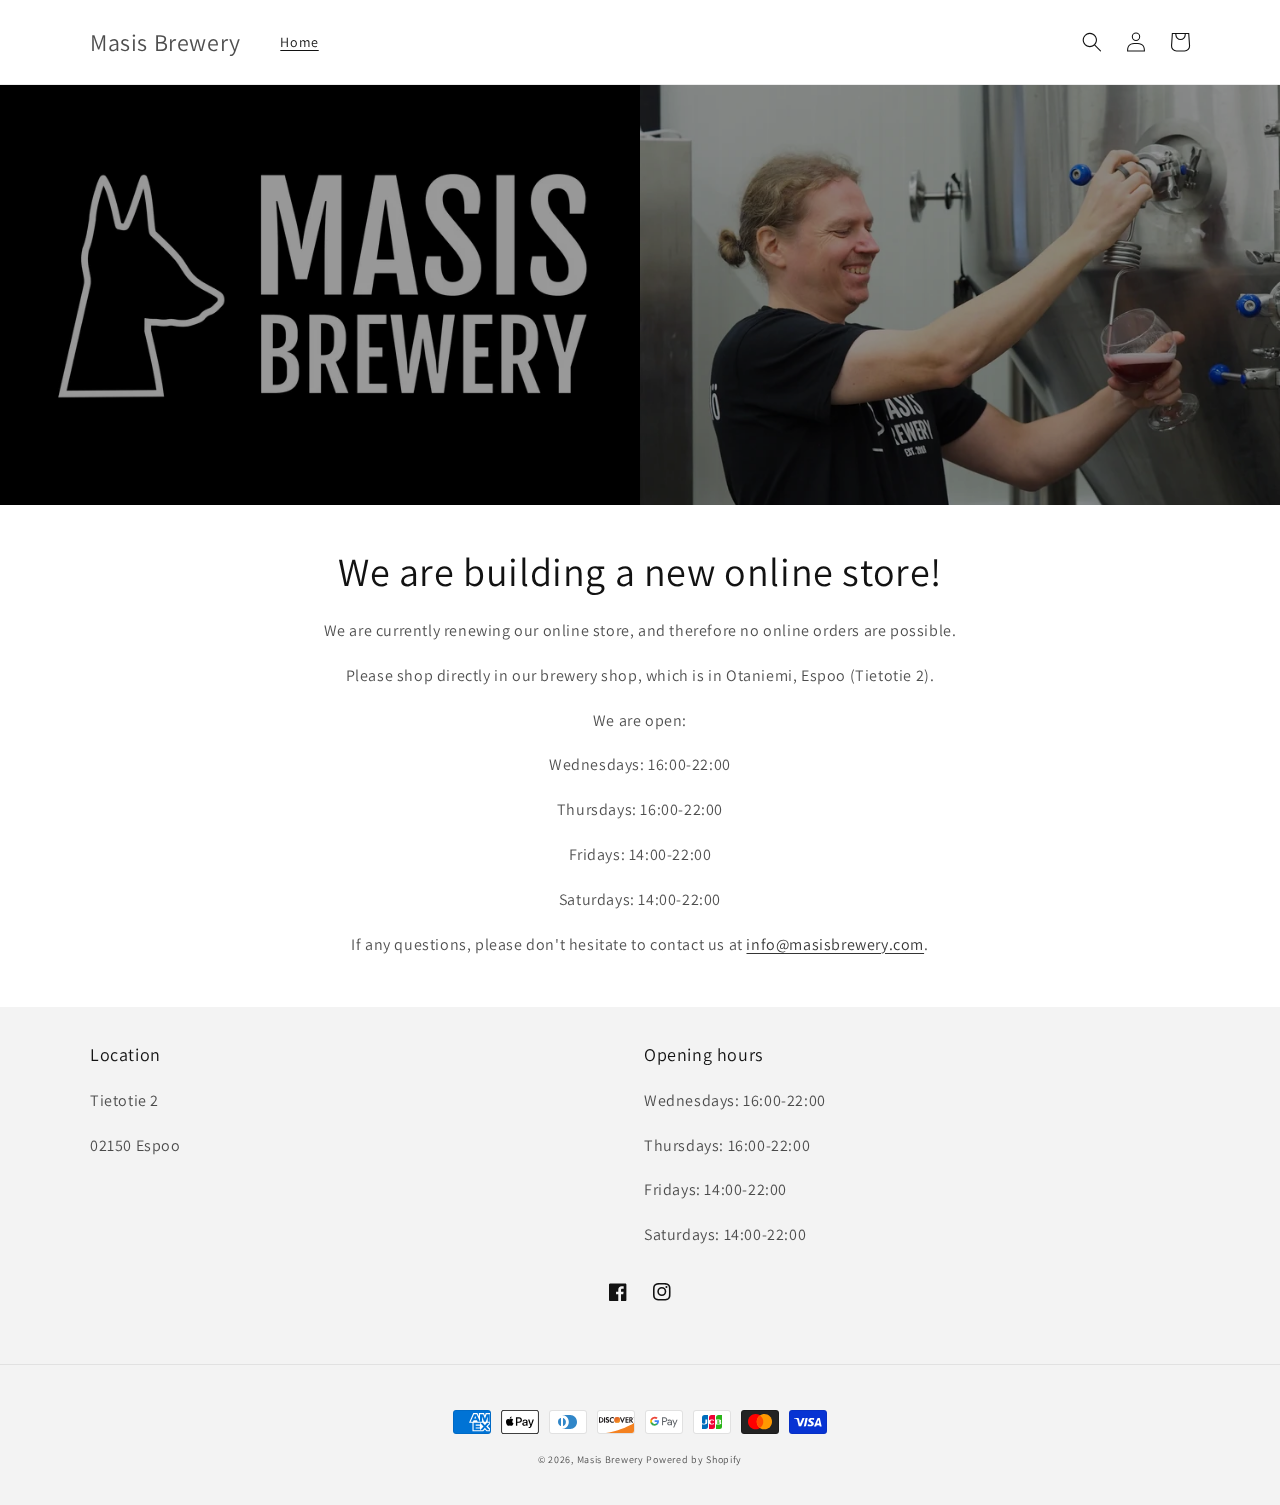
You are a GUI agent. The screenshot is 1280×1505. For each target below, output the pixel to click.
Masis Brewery (610, 1459)
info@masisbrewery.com (835, 944)
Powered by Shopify (694, 1459)
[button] (1092, 42)
